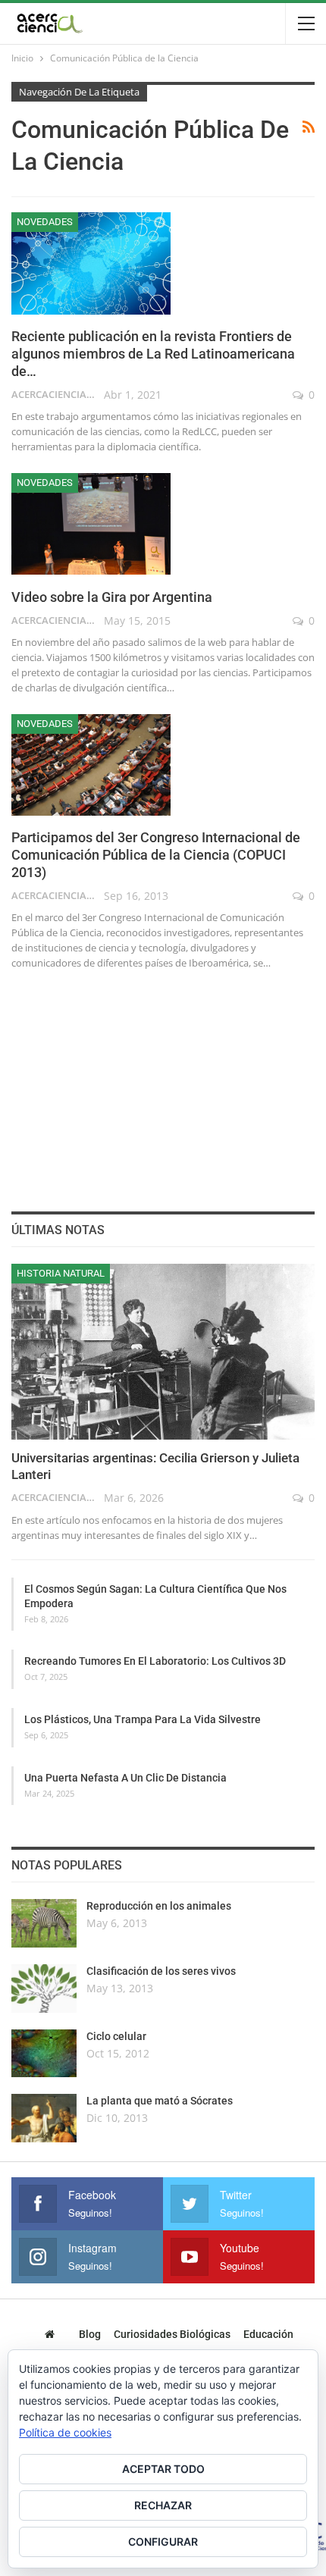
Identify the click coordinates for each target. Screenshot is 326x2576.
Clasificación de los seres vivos (161, 1971)
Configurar (163, 2542)
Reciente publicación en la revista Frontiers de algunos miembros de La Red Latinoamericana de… (153, 354)
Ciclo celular (116, 2036)
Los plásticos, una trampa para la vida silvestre (143, 1719)
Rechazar (163, 2505)
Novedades (45, 222)
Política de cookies (65, 2432)
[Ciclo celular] (44, 2054)
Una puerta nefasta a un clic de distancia (125, 1778)
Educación (268, 2334)
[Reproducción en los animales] (44, 1923)
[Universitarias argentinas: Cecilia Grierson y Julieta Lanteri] (163, 1352)
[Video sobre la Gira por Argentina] (91, 524)
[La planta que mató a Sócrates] (44, 2118)
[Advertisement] (163, 1088)
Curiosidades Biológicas (172, 2334)
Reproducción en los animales (159, 1906)
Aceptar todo (163, 2469)
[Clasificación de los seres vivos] (44, 1988)
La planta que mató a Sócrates (160, 2101)
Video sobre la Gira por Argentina (112, 597)
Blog (90, 2334)
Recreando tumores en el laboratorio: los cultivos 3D (155, 1661)
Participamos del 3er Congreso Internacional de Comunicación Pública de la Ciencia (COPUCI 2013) (156, 855)
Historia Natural (61, 1273)
